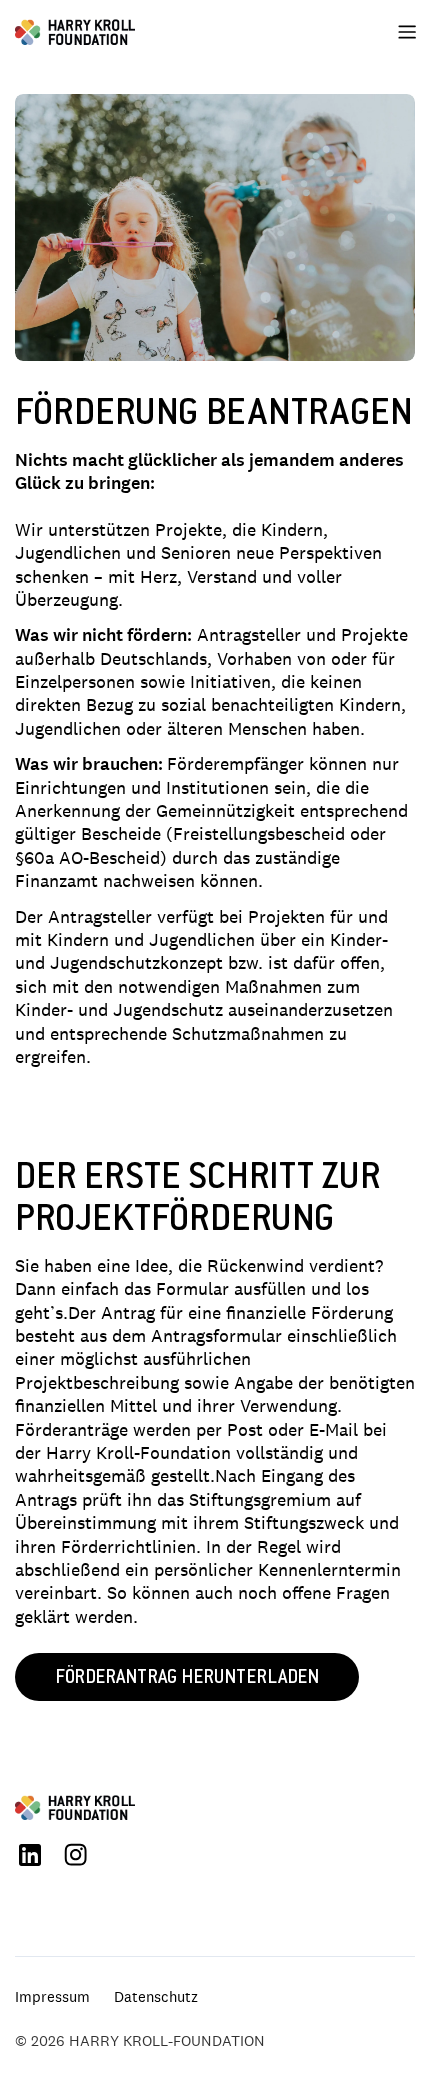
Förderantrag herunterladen (187, 1678)
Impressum (52, 1996)
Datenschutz (156, 1996)
